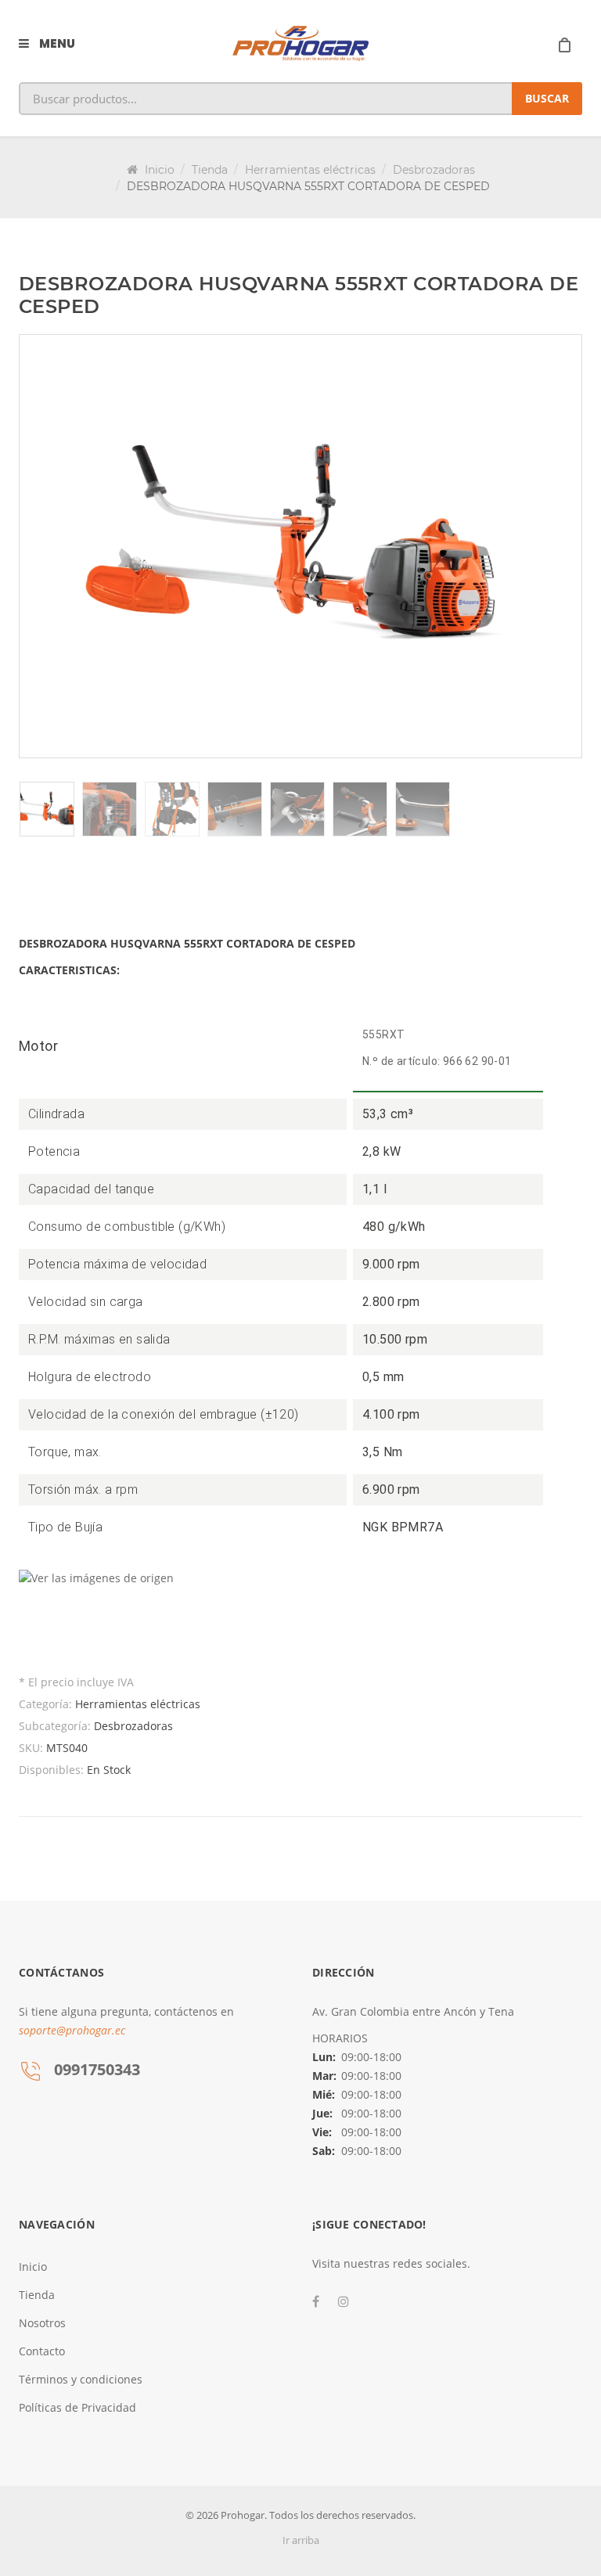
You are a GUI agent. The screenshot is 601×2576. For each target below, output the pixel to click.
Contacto (42, 2351)
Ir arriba (301, 2540)
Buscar (547, 98)
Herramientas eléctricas (310, 170)
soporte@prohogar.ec (72, 2030)
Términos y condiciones (81, 2379)
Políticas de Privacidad (77, 2407)
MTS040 (67, 1748)
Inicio (158, 170)
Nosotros (42, 2323)
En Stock (109, 1770)
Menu (56, 43)
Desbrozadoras (434, 170)
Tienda (210, 170)
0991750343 (97, 2069)
